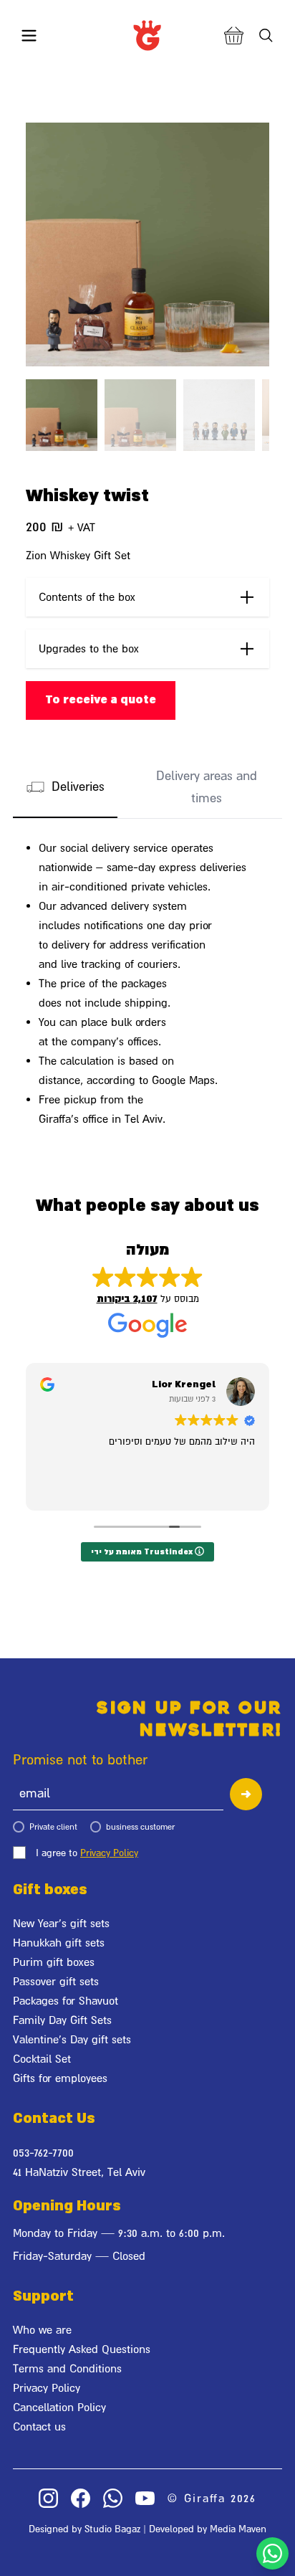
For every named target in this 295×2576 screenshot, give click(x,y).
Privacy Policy (109, 1853)
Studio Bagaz (112, 2529)
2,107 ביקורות (127, 1299)
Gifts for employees (60, 2078)
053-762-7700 (43, 2152)
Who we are (42, 2329)
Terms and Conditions (67, 2368)
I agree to (87, 1853)
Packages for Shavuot (66, 2000)
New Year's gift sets (61, 1923)
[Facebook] (81, 2498)
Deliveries (78, 786)
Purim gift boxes (54, 1962)
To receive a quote (101, 700)
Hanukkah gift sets (59, 1942)
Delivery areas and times (207, 787)
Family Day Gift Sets (62, 2020)
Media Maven (238, 2529)
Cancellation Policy (59, 2407)
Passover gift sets (56, 1981)
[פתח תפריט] (29, 35)
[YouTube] (145, 2498)
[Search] (266, 35)
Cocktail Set (42, 2058)
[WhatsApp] (113, 2498)
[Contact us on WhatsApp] (272, 2553)
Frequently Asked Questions (82, 2349)
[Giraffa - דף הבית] (147, 35)
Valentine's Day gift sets (72, 2039)
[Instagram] (48, 2498)
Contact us (39, 2426)
